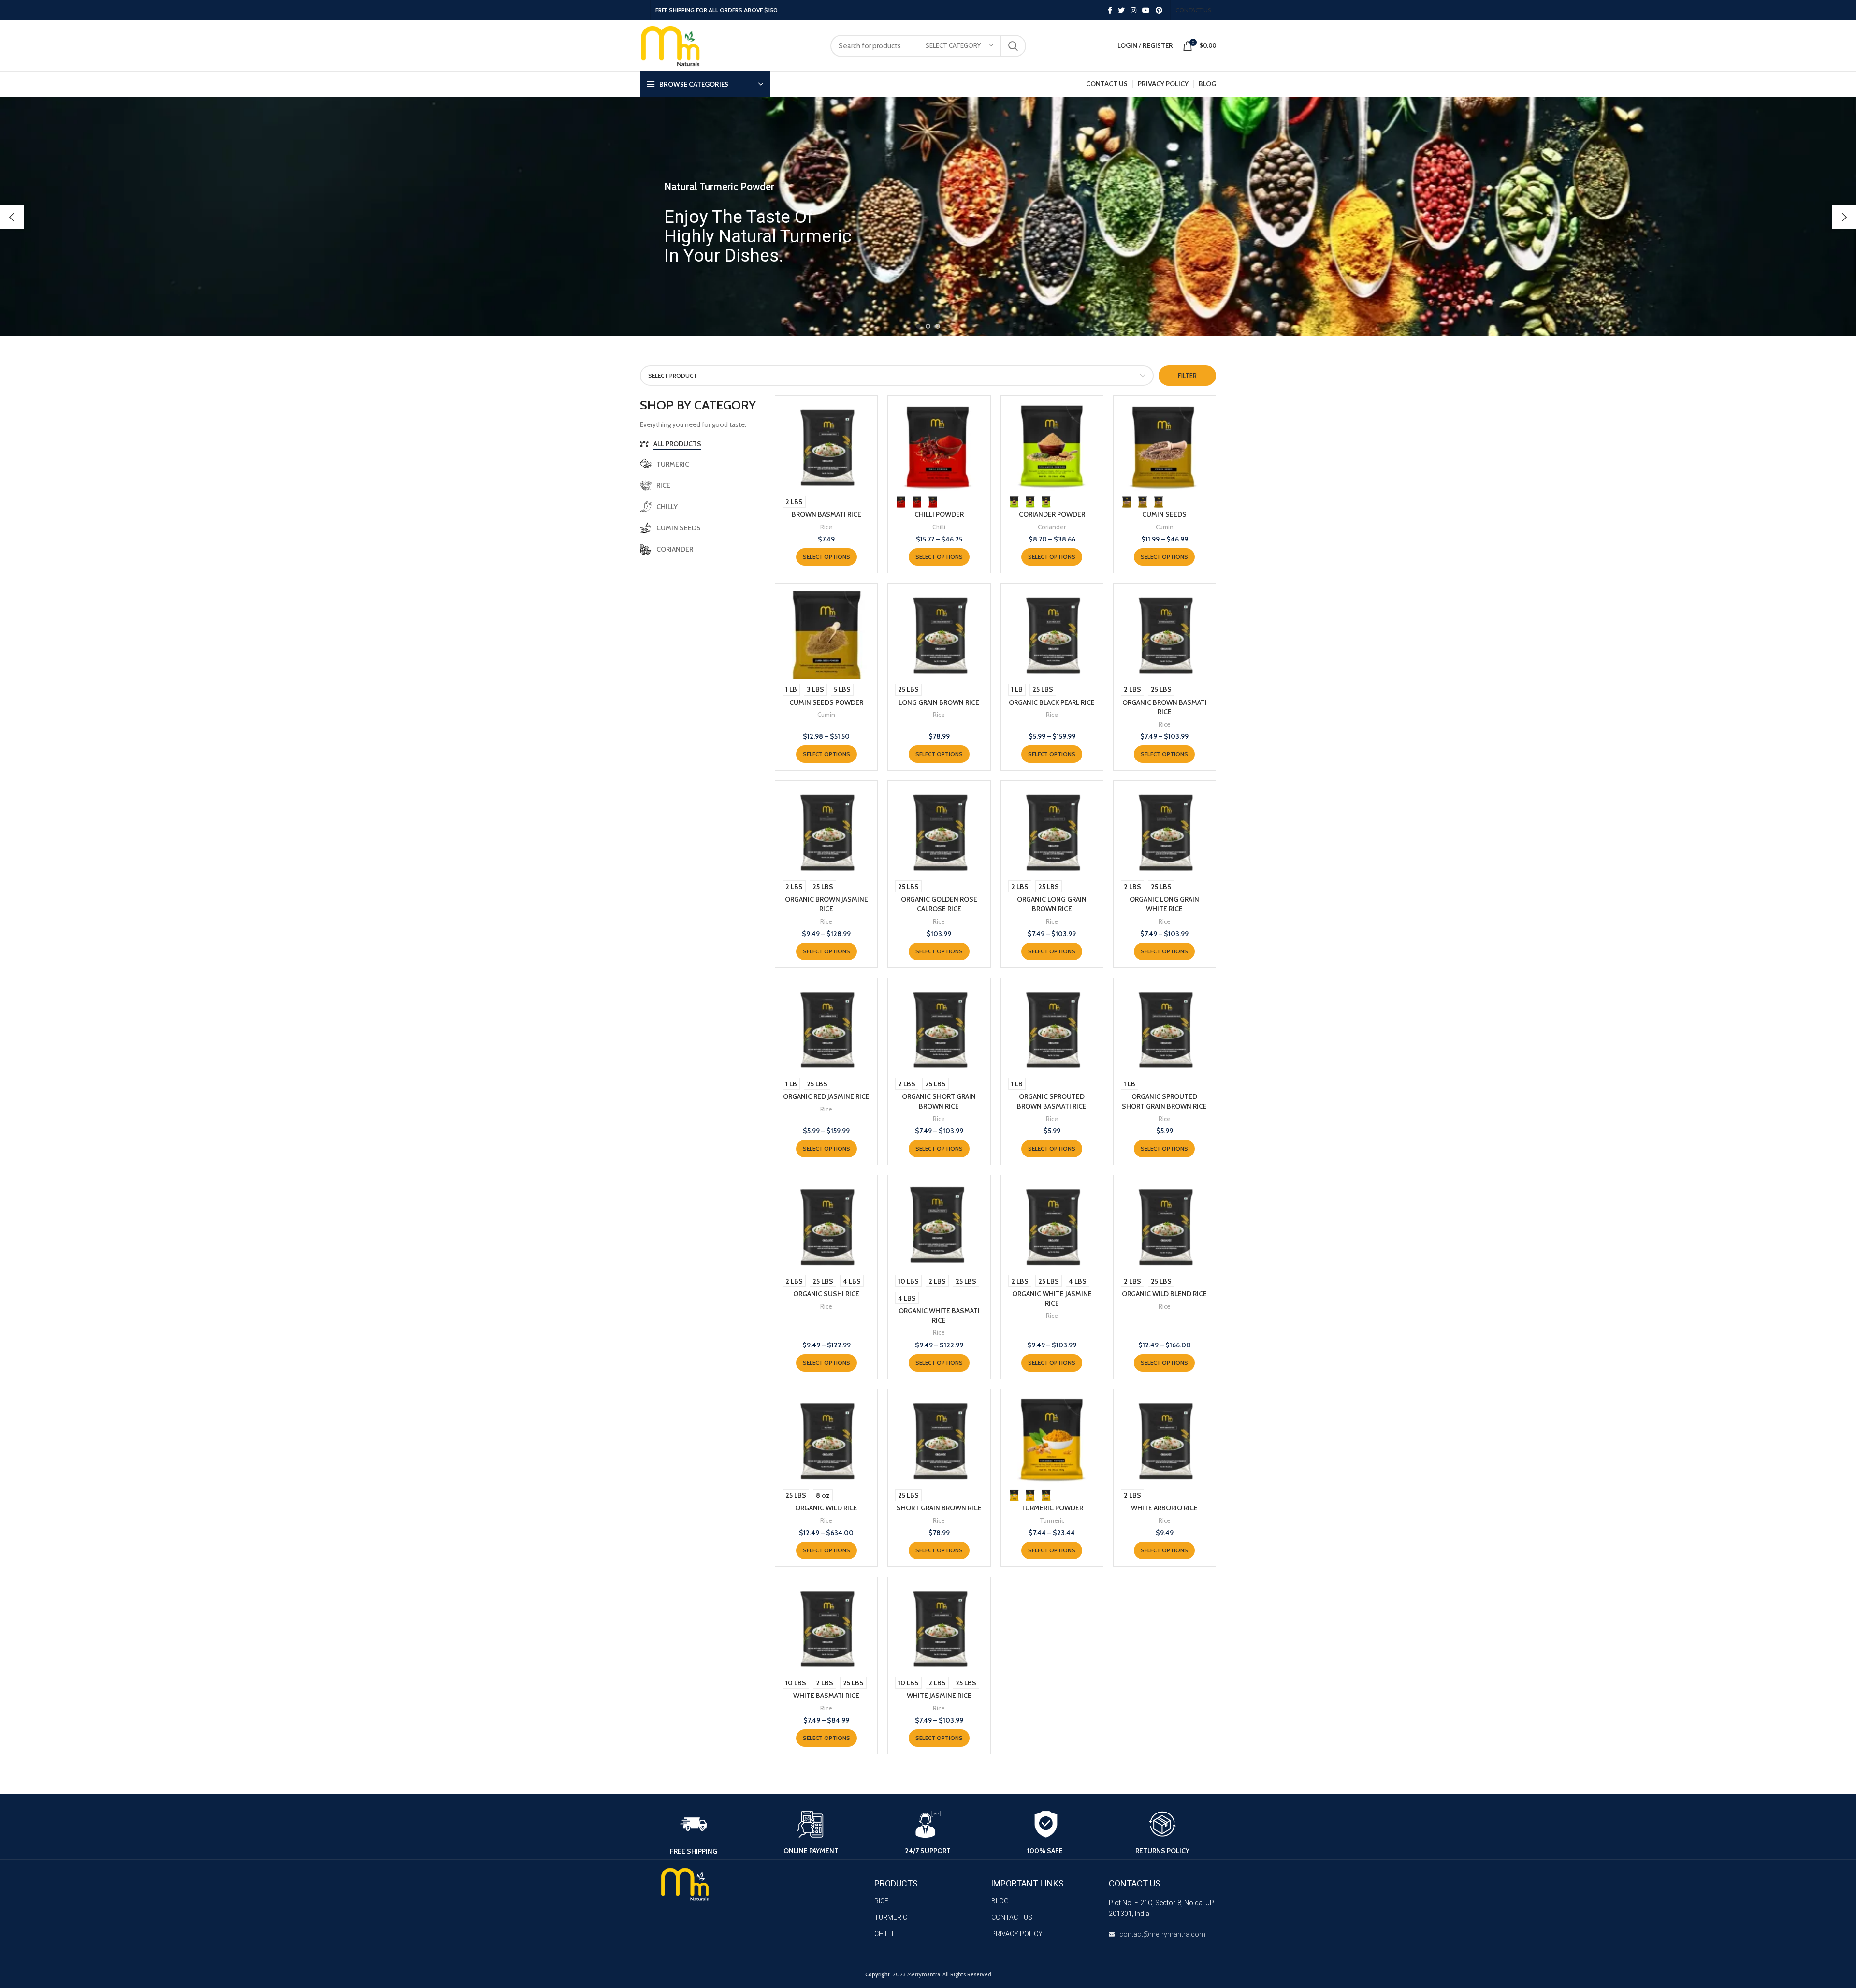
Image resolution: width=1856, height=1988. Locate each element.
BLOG (1000, 1901)
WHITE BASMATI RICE (826, 1696)
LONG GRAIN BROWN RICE (939, 702)
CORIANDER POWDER (1052, 514)
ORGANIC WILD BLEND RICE (1164, 1294)
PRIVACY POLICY (1017, 1934)
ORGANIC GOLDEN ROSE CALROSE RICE (939, 904)
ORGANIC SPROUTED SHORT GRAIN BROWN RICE (1164, 1101)
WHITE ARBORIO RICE (1164, 1508)
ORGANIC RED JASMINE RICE (826, 1096)
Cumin (1165, 527)
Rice (826, 527)
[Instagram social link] (1133, 10)
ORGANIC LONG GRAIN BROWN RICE (1052, 904)
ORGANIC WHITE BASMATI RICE (939, 1316)
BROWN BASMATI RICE (826, 514)
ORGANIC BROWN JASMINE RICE (826, 904)
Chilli (939, 527)
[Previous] (12, 217)
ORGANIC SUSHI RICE (826, 1294)
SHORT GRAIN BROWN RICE (939, 1508)
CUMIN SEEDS (1164, 514)
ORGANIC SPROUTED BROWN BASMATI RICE (1052, 1101)
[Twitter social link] (1121, 10)
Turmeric (1052, 1520)
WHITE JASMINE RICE (939, 1696)
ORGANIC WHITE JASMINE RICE (1052, 1299)
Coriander (1052, 527)
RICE (881, 1901)
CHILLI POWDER (939, 514)
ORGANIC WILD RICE (826, 1508)
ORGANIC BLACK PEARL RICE (1052, 702)
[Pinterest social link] (1159, 10)
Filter (1187, 376)
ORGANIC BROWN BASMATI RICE (1165, 707)
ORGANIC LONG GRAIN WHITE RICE (1164, 904)
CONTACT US (1012, 1917)
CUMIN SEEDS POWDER (826, 702)
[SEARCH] (1013, 46)
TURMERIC (891, 1917)
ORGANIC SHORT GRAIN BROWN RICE (939, 1101)
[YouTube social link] (1146, 10)
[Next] (1844, 217)
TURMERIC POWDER (1052, 1508)
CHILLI (884, 1934)
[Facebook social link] (1110, 10)
